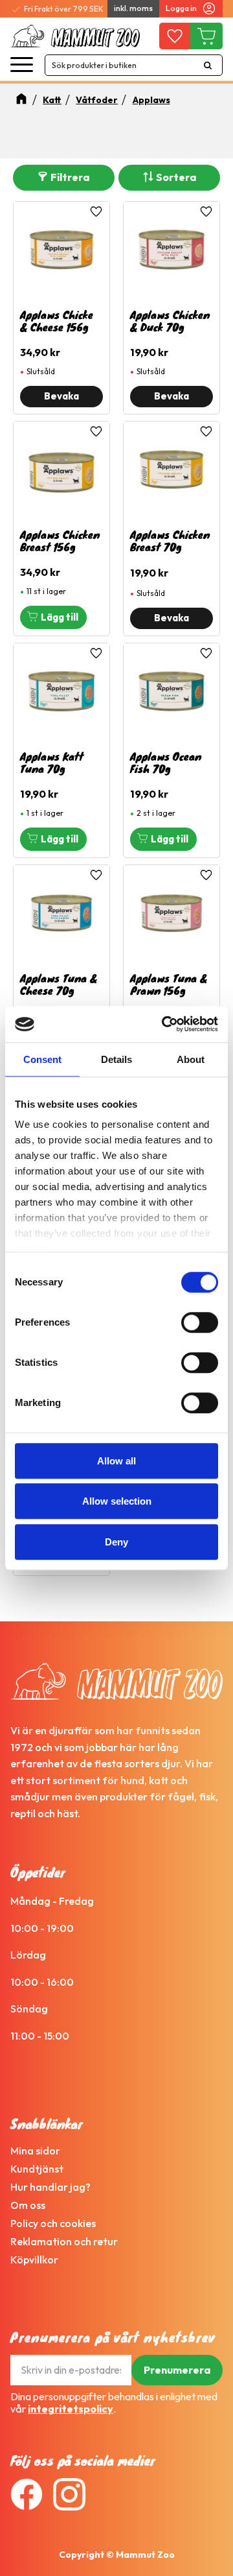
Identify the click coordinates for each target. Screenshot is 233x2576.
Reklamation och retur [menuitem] (64, 2241)
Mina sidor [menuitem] (35, 2151)
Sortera (176, 177)
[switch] (200, 1322)
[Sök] (208, 65)
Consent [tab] (42, 1059)
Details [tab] (116, 1059)
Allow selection (117, 1501)
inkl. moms (133, 8)
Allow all (116, 1461)
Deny (116, 1542)
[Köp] (53, 617)
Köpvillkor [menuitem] (34, 2260)
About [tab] (191, 1059)
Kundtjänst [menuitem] (37, 2169)
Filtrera (70, 177)
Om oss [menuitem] (28, 2205)
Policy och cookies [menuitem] (53, 2223)
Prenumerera (177, 2370)
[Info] (61, 397)
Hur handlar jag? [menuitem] (50, 2187)
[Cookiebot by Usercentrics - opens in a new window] (164, 1024)
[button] (22, 65)
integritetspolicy (71, 2409)
